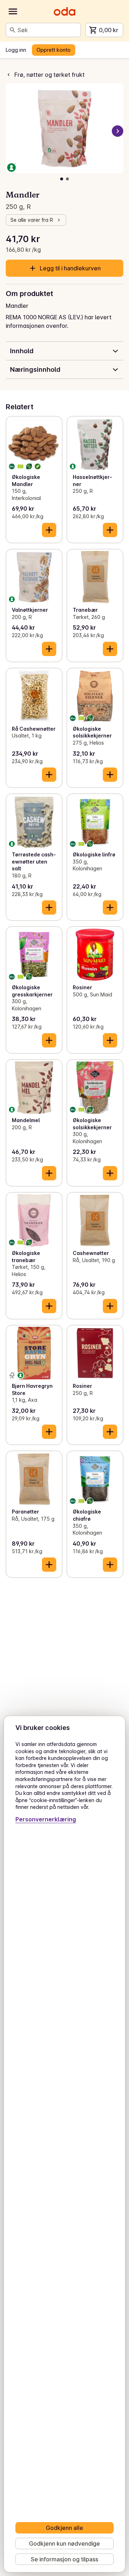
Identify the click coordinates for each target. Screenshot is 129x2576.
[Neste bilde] (118, 131)
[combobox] (48, 30)
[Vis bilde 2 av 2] (67, 179)
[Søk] (13, 30)
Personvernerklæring (46, 1819)
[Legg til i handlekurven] (49, 530)
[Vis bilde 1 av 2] (62, 179)
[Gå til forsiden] (64, 11)
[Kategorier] (13, 11)
